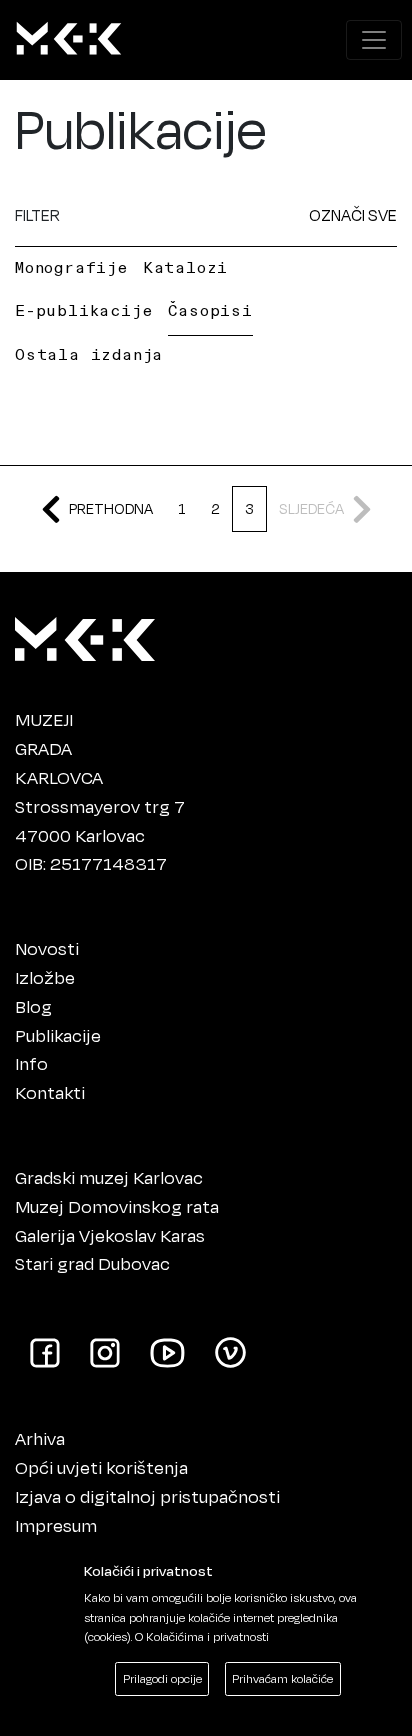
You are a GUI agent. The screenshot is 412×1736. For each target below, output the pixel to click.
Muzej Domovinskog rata (117, 1206)
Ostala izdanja (89, 354)
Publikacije (58, 1035)
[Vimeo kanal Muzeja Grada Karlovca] (230, 1351)
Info (31, 1063)
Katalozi (186, 267)
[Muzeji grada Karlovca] (85, 635)
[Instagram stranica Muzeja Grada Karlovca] (105, 1351)
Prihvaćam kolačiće (282, 1678)
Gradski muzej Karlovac (109, 1177)
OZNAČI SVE (353, 214)
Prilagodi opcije (162, 1678)
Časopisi (210, 310)
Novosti (47, 948)
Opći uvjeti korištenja (101, 1467)
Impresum (56, 1525)
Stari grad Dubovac (92, 1263)
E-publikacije (83, 310)
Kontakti (50, 1092)
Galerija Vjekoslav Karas (110, 1235)
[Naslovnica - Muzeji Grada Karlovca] (69, 40)
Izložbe (45, 977)
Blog (33, 1006)
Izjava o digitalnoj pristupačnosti (147, 1496)
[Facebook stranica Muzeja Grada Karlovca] (45, 1351)
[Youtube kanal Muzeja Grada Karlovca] (167, 1351)
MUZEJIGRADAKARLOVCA (59, 748)
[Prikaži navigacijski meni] (374, 40)
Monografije (71, 267)
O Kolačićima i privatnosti (202, 1636)
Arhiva (40, 1438)
